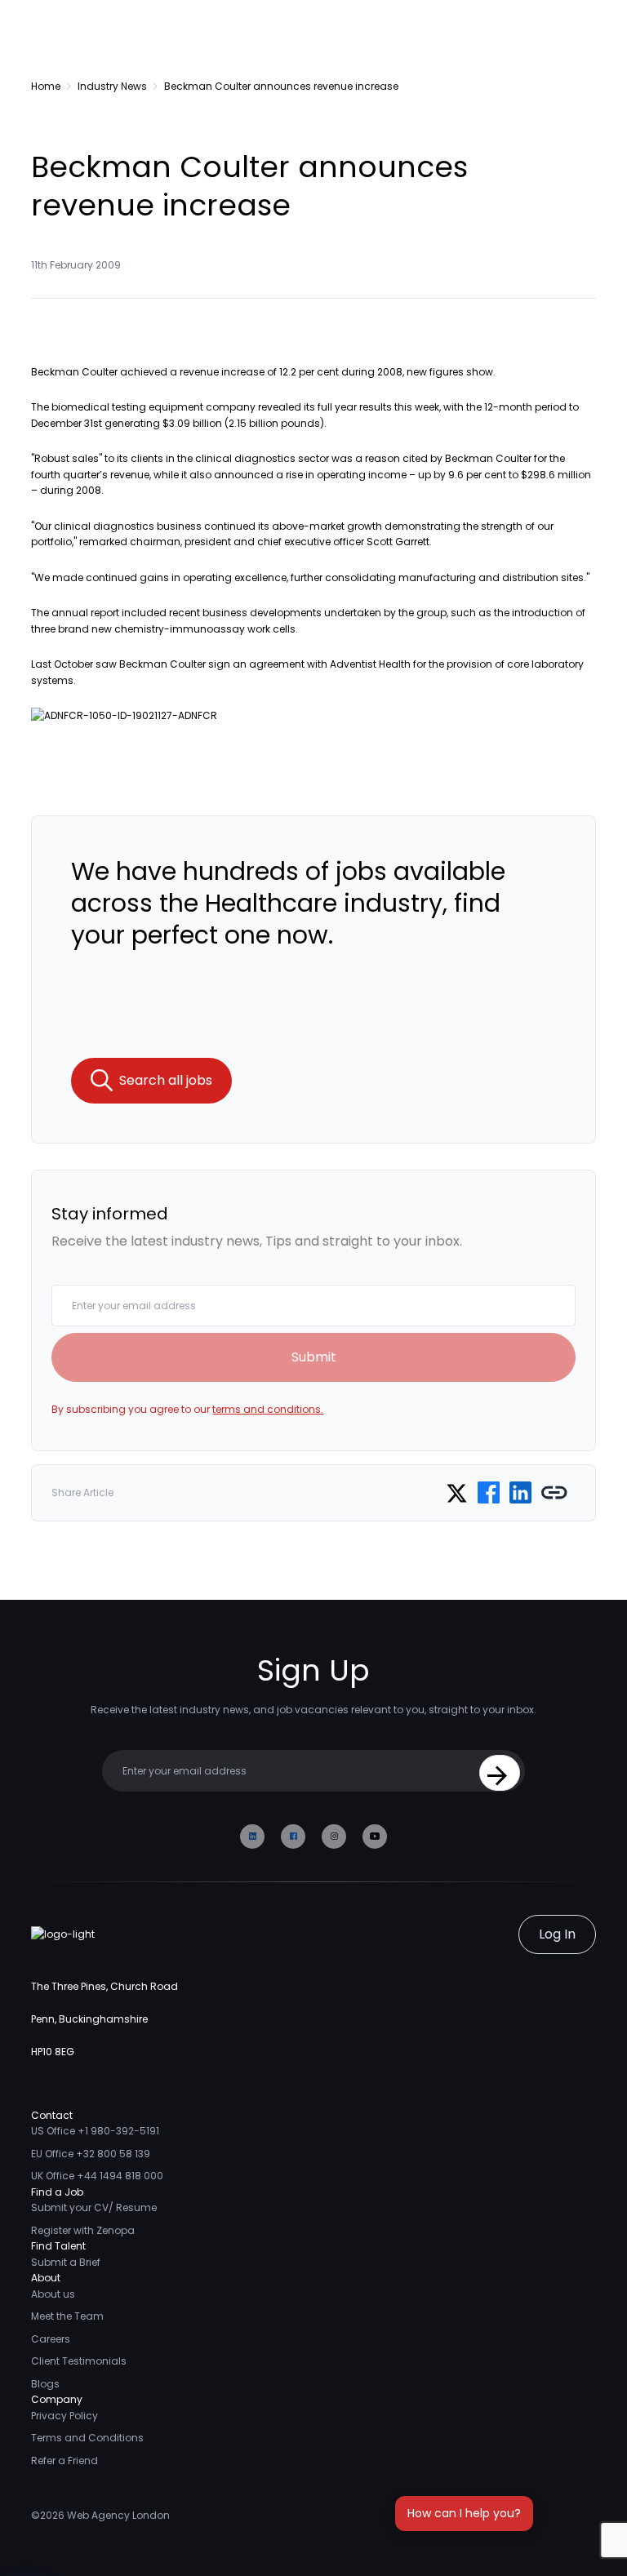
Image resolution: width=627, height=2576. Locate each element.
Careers (51, 2339)
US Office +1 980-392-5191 (95, 2131)
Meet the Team (67, 2316)
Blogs (45, 2384)
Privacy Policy (64, 2416)
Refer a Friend (64, 2461)
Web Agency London (118, 2515)
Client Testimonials (79, 2361)
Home (46, 86)
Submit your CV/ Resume (94, 2207)
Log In (557, 1934)
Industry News (112, 86)
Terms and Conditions (87, 2438)
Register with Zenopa (83, 2230)
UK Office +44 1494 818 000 (97, 2176)
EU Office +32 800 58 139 (91, 2154)
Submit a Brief (66, 2262)
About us (53, 2294)
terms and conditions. (268, 1409)
